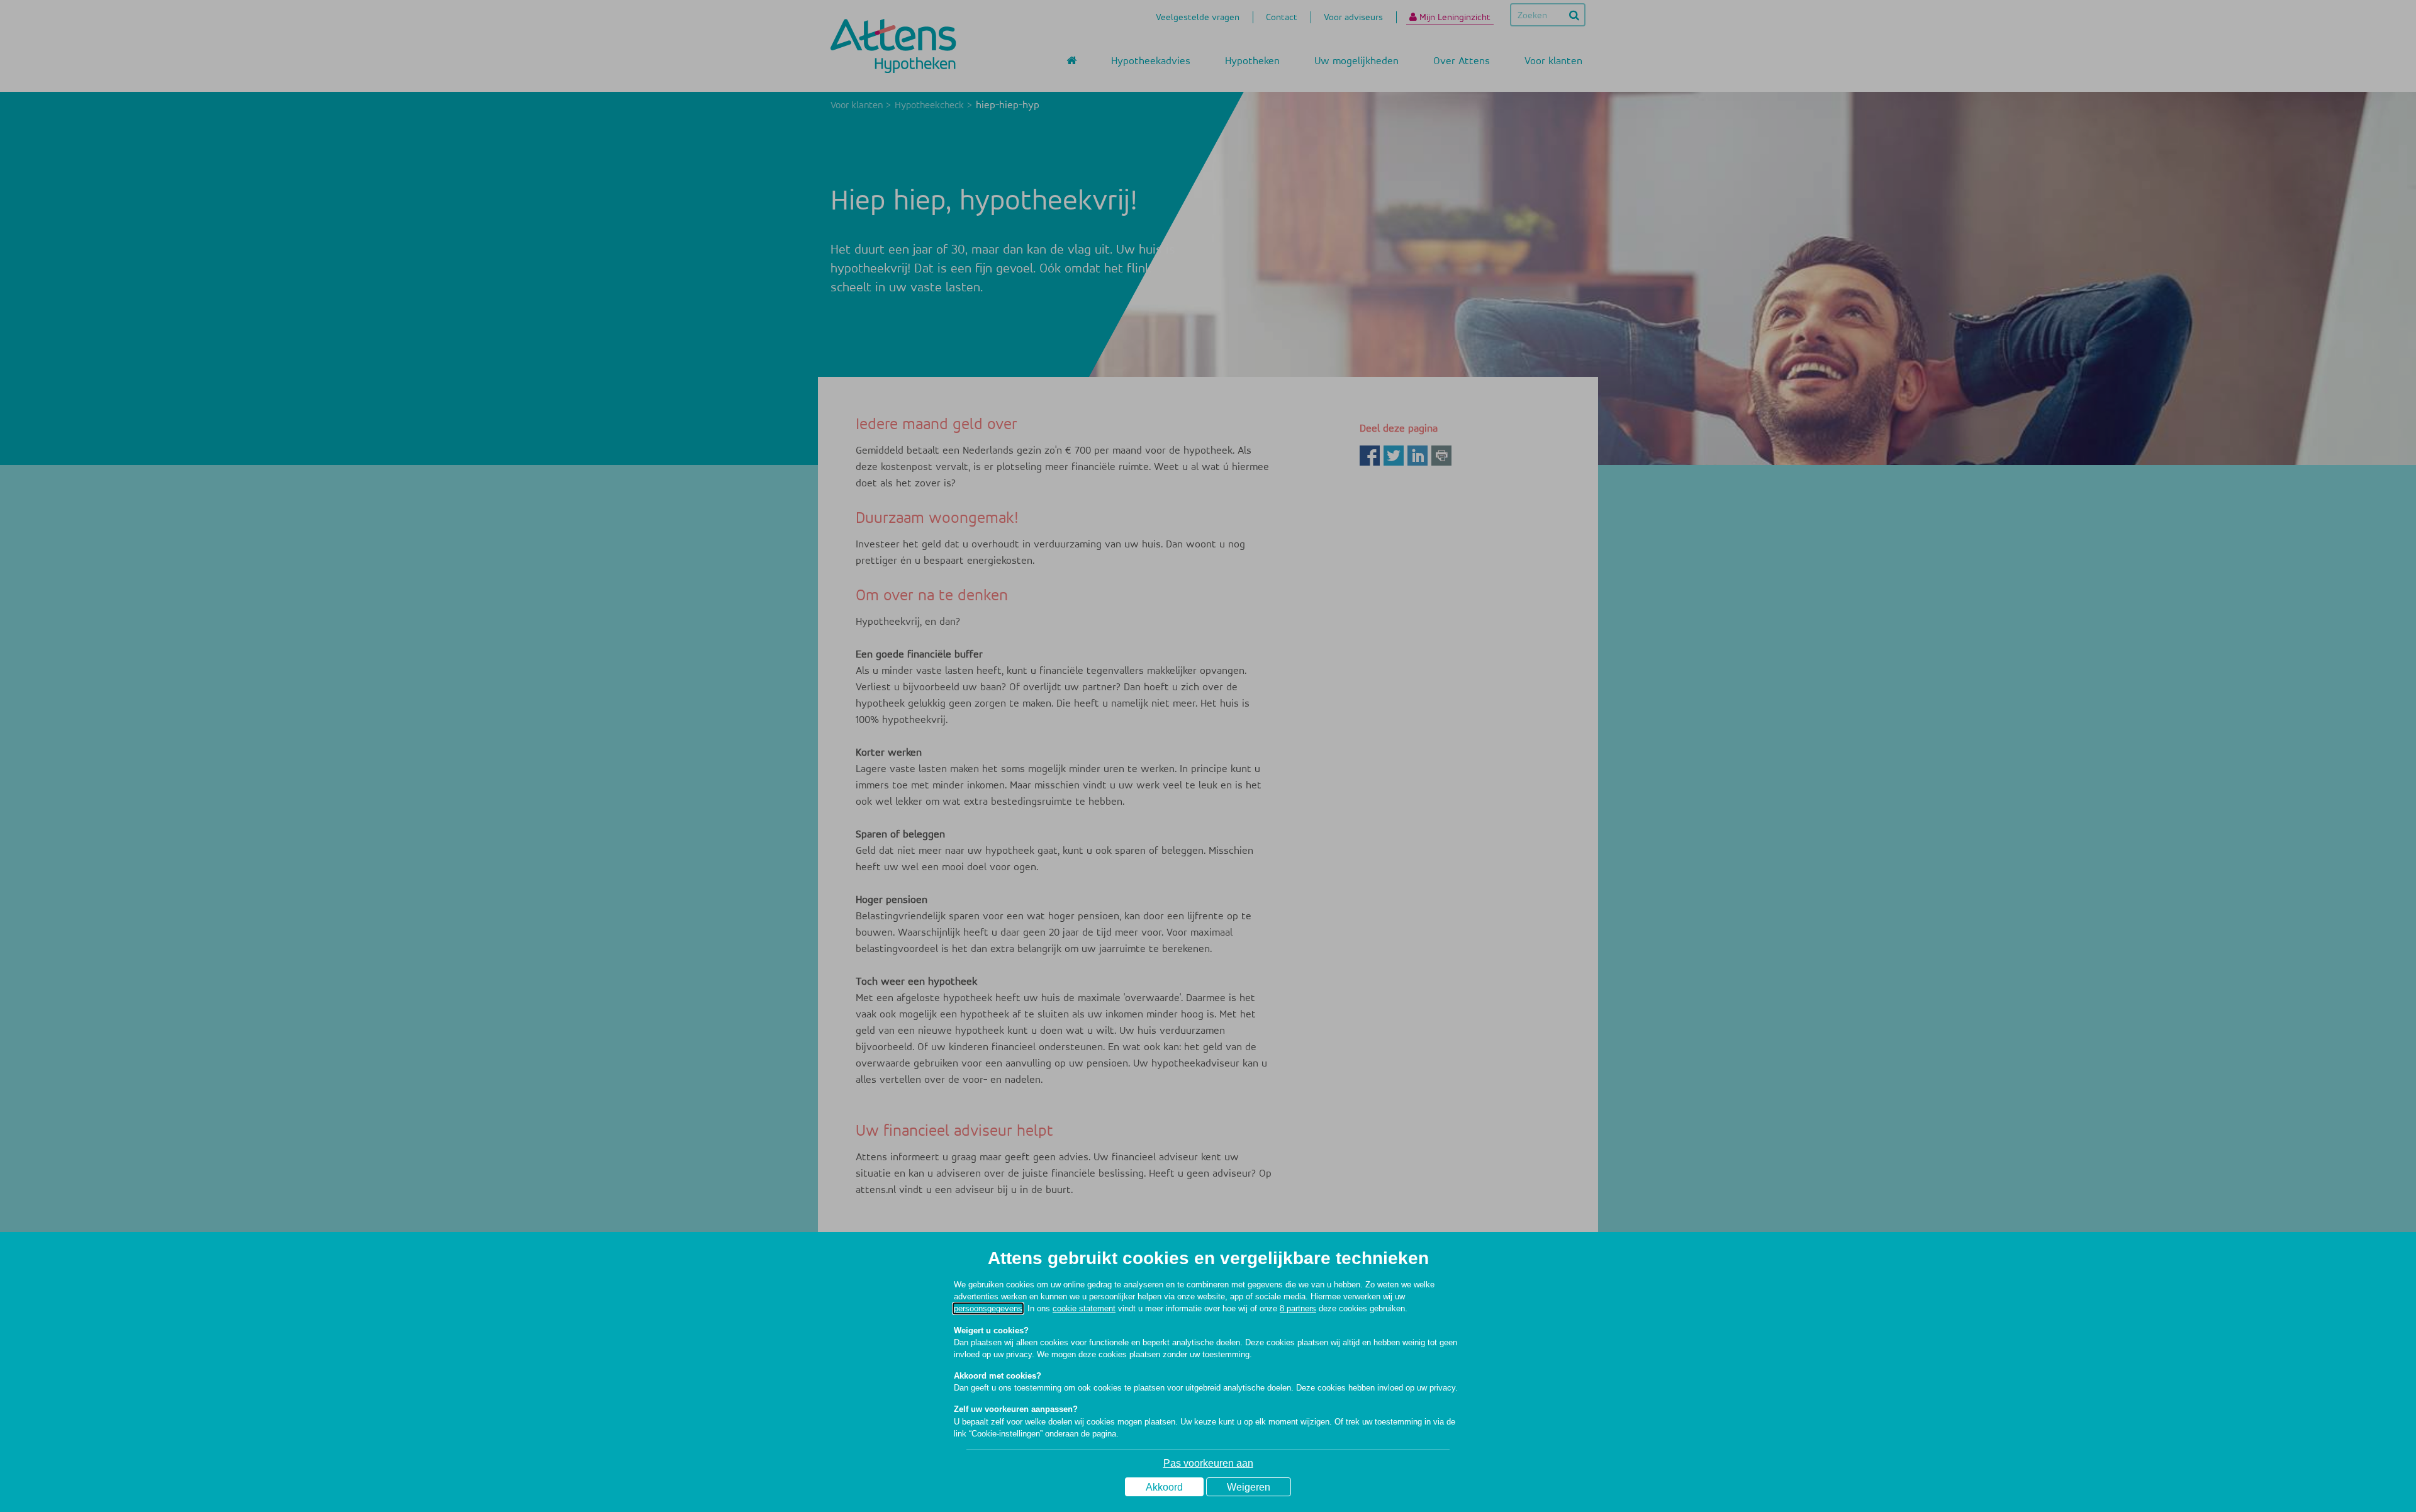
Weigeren (1249, 1487)
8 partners (1298, 1308)
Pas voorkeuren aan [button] (1208, 1463)
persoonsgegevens (988, 1308)
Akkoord (1164, 1487)
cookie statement (1084, 1308)
